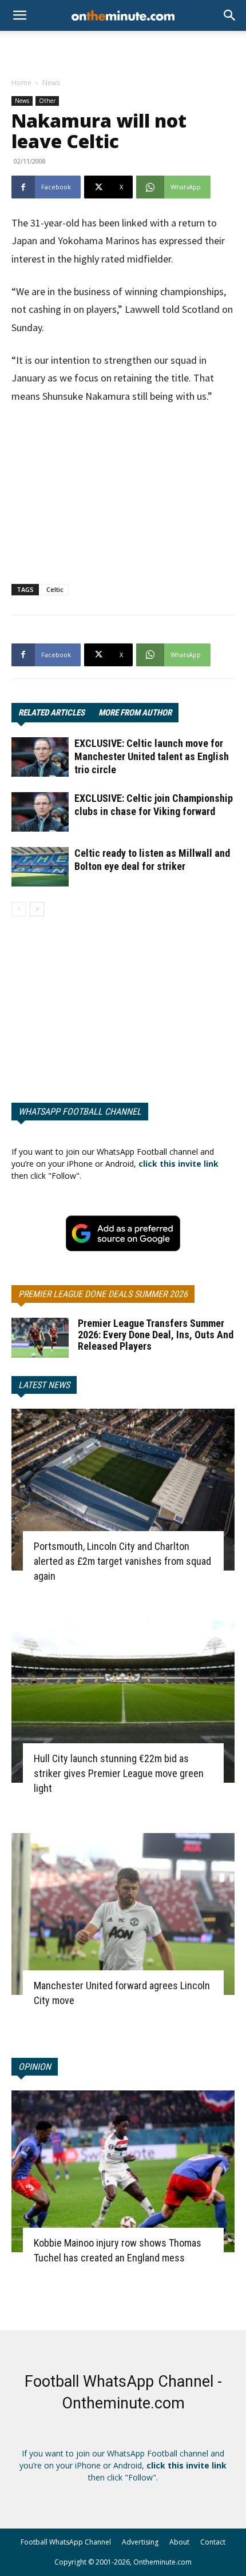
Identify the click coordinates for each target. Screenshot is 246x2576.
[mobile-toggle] (19, 15)
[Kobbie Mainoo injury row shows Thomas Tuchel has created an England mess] (123, 2171)
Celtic (55, 589)
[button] (230, 15)
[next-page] (37, 909)
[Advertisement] (123, 51)
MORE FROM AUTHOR (135, 713)
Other (47, 101)
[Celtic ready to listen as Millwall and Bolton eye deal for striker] (40, 867)
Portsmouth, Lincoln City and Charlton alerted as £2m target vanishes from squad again (122, 1561)
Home (21, 83)
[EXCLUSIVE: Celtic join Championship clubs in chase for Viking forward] (40, 812)
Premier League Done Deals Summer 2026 (103, 1294)
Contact (213, 2542)
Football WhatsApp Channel (66, 2542)
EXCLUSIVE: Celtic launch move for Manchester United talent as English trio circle (152, 756)
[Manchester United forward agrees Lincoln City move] (123, 1914)
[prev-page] (19, 909)
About (179, 2542)
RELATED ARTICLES (51, 713)
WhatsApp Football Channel (80, 1112)
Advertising (140, 2542)
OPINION (35, 2067)
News (51, 83)
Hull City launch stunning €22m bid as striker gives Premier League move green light (119, 1773)
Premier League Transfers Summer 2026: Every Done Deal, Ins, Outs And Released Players (156, 1335)
